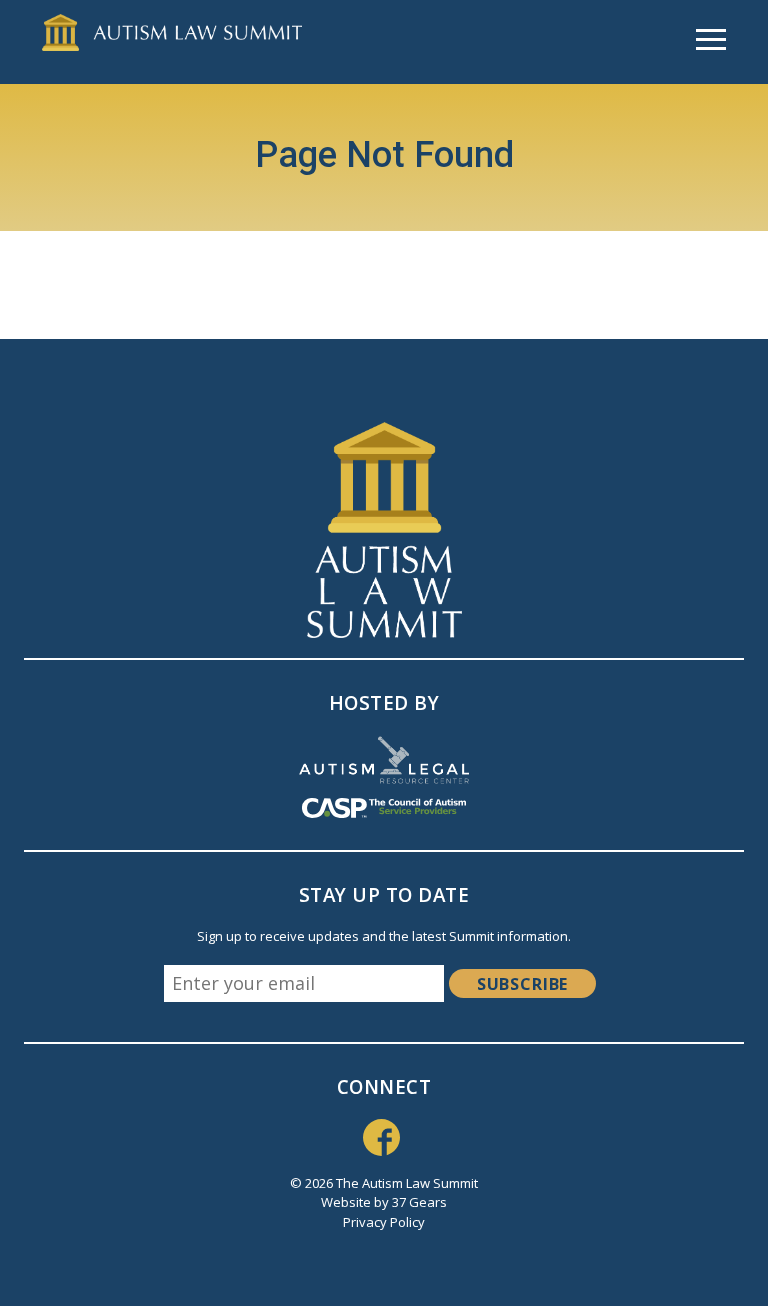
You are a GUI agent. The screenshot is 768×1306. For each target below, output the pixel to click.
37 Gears (419, 1202)
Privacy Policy (384, 1222)
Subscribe (522, 984)
